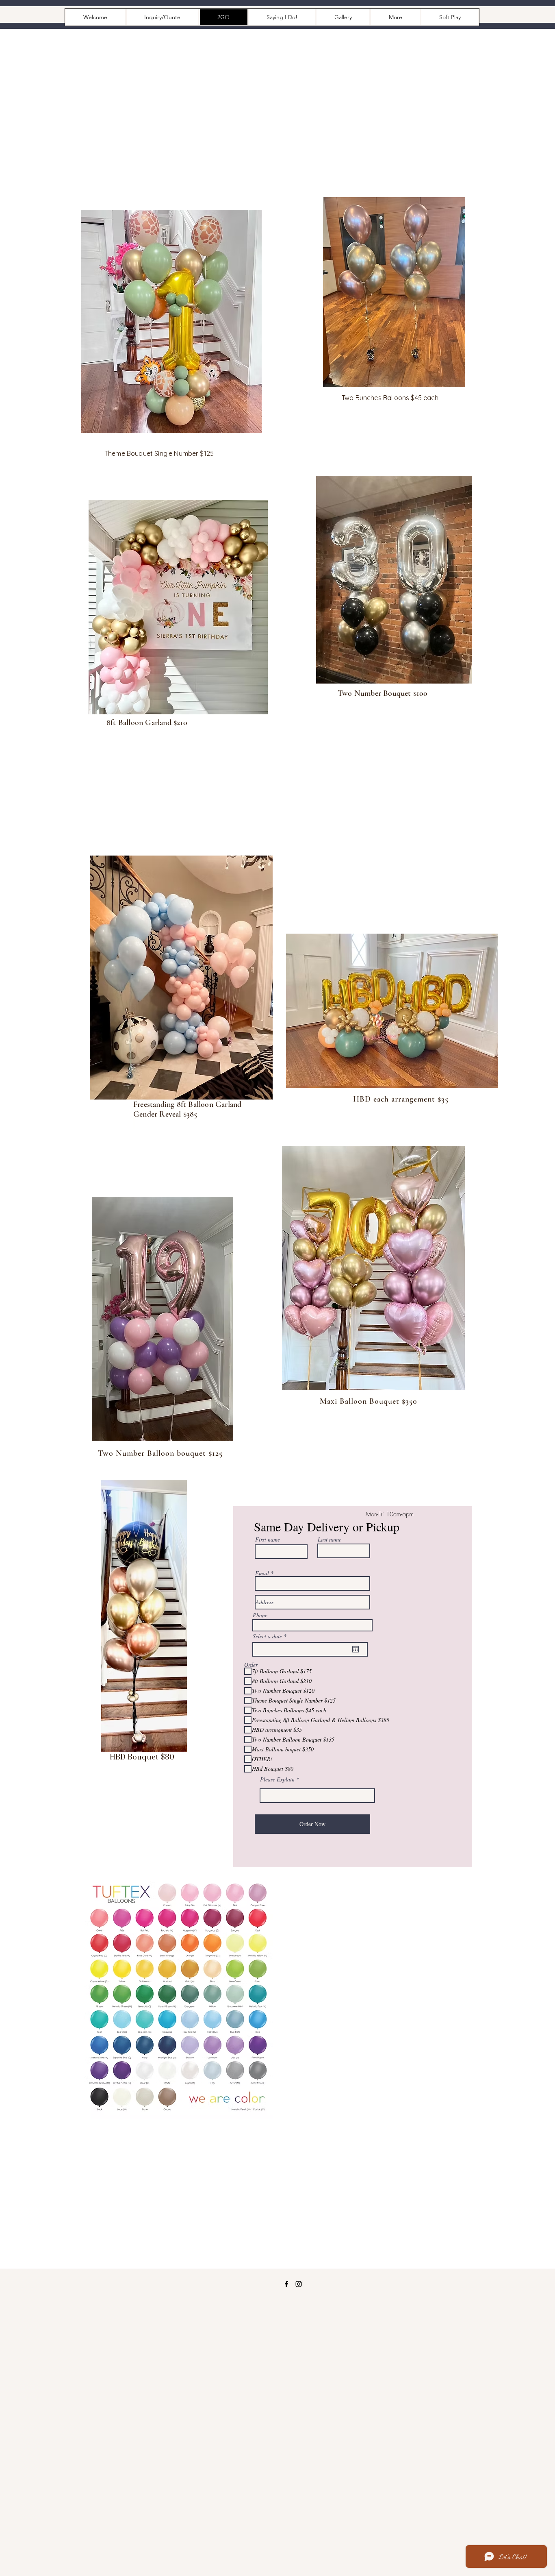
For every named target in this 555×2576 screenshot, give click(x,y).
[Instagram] (299, 2284)
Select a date (271, 1636)
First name (268, 1540)
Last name (330, 1540)
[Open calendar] (356, 1649)
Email (262, 1573)
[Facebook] (286, 2284)
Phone (260, 1615)
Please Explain (278, 1779)
